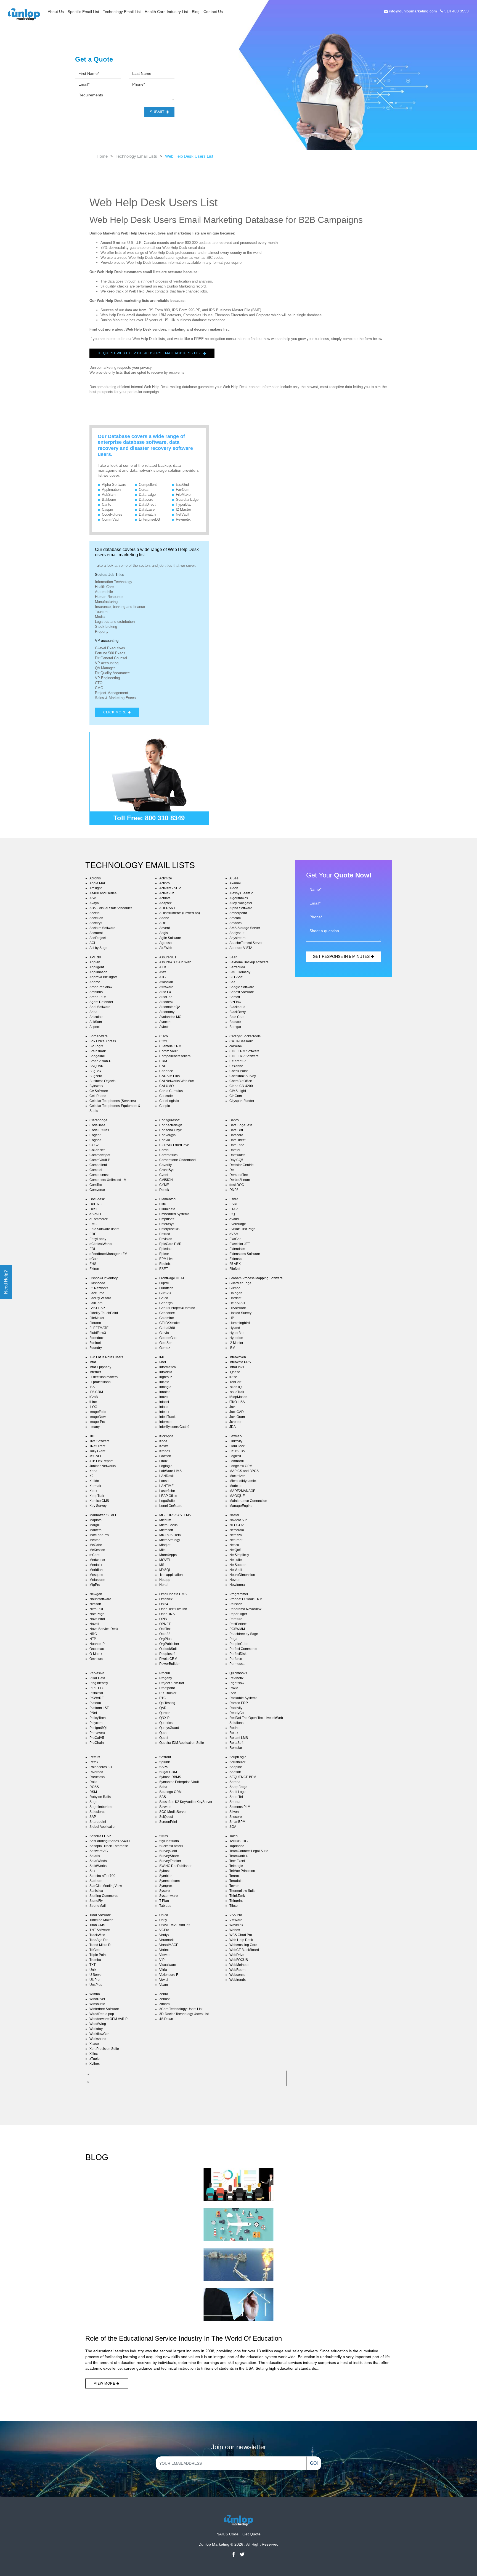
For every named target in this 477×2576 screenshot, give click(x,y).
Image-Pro (97, 1422)
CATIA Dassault (241, 1041)
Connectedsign (171, 1125)
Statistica (96, 1891)
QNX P (164, 1718)
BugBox (95, 1071)
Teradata (236, 1881)
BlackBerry (238, 1012)
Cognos (95, 1140)
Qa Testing (167, 1703)
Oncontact (97, 1649)
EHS (93, 1264)
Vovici (164, 1980)
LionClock (237, 1446)
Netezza (236, 1535)
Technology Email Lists (136, 156)
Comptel (96, 1170)
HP (232, 1318)
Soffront (165, 1757)
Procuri (165, 1673)
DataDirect (147, 504)
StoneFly (96, 1901)
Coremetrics (168, 1155)
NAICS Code (227, 2534)
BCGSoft (236, 977)
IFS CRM (96, 1392)
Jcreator (235, 1422)
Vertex (164, 1950)
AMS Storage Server (245, 928)
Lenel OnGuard (171, 1506)
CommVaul (111, 519)
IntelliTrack (167, 1417)
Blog (196, 12)
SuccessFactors (171, 1846)
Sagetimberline (101, 1807)
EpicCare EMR (170, 1244)
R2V (233, 1693)
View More (105, 2383)
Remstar (236, 1748)
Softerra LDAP (100, 1836)
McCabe (96, 1545)
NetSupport (238, 1565)
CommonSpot (100, 1155)
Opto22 (165, 1634)
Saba (163, 1787)
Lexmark (236, 1436)
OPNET (165, 1624)
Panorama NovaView (245, 1609)
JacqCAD (237, 1412)
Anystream (237, 938)
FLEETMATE (99, 1328)
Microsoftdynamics (243, 1481)
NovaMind (97, 1619)
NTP (93, 1639)
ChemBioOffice (241, 1081)
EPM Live (166, 1259)
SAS (163, 1797)
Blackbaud (237, 1007)
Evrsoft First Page (243, 1229)
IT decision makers (104, 1377)
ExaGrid (182, 485)
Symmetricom (169, 1881)
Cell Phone (98, 1096)
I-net (163, 1362)
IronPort (235, 1382)
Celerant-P (238, 1061)
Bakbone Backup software (249, 962)
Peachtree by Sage (244, 1634)
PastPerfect (238, 1624)
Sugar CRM (168, 1772)
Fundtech (166, 1288)
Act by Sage (98, 948)
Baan (233, 957)
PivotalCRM (168, 1659)
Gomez (165, 1348)
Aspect (95, 1027)
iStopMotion (238, 1397)
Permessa (237, 1664)
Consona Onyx (170, 1130)
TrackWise (97, 1935)
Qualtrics (166, 1723)
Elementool (168, 1199)
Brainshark (98, 1051)
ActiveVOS (167, 893)
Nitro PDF (97, 1609)
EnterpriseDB (149, 519)
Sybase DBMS (170, 1777)
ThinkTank (237, 1896)
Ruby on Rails (100, 1797)
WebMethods (239, 1965)
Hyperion (236, 1338)
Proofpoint (167, 1688)
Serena (235, 1782)
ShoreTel (236, 1797)
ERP (93, 1234)
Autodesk (166, 1002)
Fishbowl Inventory (104, 1278)
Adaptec (165, 903)
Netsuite (236, 1560)
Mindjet (165, 1545)
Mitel (163, 1550)
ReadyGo (237, 1713)
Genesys (166, 1303)
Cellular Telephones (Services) (113, 1101)
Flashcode (97, 1283)
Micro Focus (168, 1525)
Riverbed (96, 1772)
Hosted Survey (240, 1313)
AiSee (234, 878)
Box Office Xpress (103, 1041)
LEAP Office (168, 1496)
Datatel (235, 1150)
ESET (164, 1269)
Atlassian (166, 982)
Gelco (164, 1298)
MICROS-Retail (171, 1535)
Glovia (164, 1333)
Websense (237, 1975)
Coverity (165, 1165)
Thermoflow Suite (243, 1891)
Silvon (234, 1812)
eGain (94, 1259)
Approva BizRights (103, 977)
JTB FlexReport (101, 1461)
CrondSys (167, 1170)
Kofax (164, 1446)
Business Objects (102, 1081)
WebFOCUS (239, 1960)
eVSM (234, 1234)
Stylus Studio (169, 1841)
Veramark (166, 1940)
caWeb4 (236, 1046)
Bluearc (235, 1022)
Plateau (95, 1703)
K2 (92, 1476)
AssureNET (168, 957)
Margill (95, 1525)
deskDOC (237, 1185)
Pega (233, 1639)
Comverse (97, 1190)
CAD (163, 1066)
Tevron (234, 1886)
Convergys (167, 1135)
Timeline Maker (101, 1920)
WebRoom (237, 1970)
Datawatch (147, 514)
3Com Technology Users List (181, 2009)
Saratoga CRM (170, 1792)
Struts (164, 1836)
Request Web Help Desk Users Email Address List (150, 353)
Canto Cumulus (171, 1091)
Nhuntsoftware (100, 1599)
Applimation (111, 490)
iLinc (93, 1402)
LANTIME (166, 1486)
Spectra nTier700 (102, 1876)
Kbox (93, 1491)
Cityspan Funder (242, 1101)
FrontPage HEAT (172, 1278)
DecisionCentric (241, 1165)
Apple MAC (98, 883)
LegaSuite (167, 1501)
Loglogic (166, 1466)
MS (162, 1565)
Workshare (98, 2039)
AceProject (98, 938)
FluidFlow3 (98, 1333)
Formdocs (97, 1338)
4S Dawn (166, 2019)
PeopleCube (239, 1644)
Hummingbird (240, 1323)
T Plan (164, 1901)
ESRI (233, 1204)
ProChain (97, 1743)
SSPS (164, 1767)
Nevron (235, 1580)
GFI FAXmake (169, 1323)
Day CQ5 (236, 1160)
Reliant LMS (239, 1738)
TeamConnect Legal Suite (249, 1851)
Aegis (164, 933)
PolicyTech (98, 1718)
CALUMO (166, 1086)
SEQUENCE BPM (243, 1777)
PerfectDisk (238, 1654)
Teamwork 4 (239, 1856)
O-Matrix (96, 1654)
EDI (92, 1249)
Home (102, 156)
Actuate (165, 898)
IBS (92, 1387)
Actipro (165, 883)
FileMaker (184, 495)
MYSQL (165, 1570)
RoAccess (97, 1777)
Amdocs (235, 923)
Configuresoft (169, 1120)
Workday (96, 2029)
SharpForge (238, 1787)
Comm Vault (168, 1051)
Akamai (235, 883)
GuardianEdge (187, 499)
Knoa (163, 1441)
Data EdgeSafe (241, 1125)
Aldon (234, 888)
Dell (232, 1170)
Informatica (168, 1367)
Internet (95, 1372)
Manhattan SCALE (103, 1515)
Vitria (163, 1970)
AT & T (164, 967)
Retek (94, 1762)
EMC (93, 1224)
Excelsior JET (240, 1244)
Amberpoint (238, 913)
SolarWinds (98, 1861)
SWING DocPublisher (175, 1866)
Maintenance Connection (248, 1501)
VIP (162, 1960)
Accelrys (96, 923)
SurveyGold (168, 1851)
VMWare (236, 1920)
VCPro (164, 1930)
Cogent (95, 1135)
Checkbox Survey (243, 1076)
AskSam (109, 495)
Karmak (95, 1486)
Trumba (95, 1960)
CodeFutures (112, 514)
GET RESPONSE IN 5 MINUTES (342, 956)
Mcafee (95, 1540)
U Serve (96, 1975)
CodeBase (97, 1125)
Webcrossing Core (243, 1945)
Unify (163, 1920)
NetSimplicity (239, 1555)
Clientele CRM (170, 1046)
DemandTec (239, 1175)
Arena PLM (98, 997)
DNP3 (234, 1190)
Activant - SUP (170, 888)
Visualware (168, 1965)
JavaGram (237, 1417)
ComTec (96, 1185)
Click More (116, 712)
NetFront (236, 1540)
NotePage (97, 1614)
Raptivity (236, 1708)
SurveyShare (169, 1856)
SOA (233, 1827)
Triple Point (98, 1955)
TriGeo (95, 1950)
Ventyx (164, 1935)
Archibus (96, 992)
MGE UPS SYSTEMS (175, 1515)
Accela (95, 913)
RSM (93, 1792)
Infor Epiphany (100, 1367)
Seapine (236, 1767)
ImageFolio (98, 1412)
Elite (163, 1204)
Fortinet (95, 1343)
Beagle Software (242, 987)
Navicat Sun (239, 1520)
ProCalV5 (97, 1738)
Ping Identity (99, 1683)
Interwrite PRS (240, 1362)
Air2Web (166, 948)
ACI (92, 943)
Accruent (96, 933)
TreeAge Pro (99, 1940)
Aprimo (95, 982)
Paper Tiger (238, 1614)
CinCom (236, 1096)
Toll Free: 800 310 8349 (149, 818)
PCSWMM (237, 1629)
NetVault (183, 514)
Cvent (164, 1175)
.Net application (171, 1575)
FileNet (235, 1269)
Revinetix (183, 519)
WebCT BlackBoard (244, 1950)
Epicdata (166, 1249)
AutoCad (166, 997)
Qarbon (165, 1713)
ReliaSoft (236, 1743)
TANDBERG (239, 1841)
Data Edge (147, 495)
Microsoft (166, 1530)
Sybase (165, 1871)
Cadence (166, 1071)
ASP (93, 898)
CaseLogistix (169, 1101)
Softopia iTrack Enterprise (109, 1846)
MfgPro (95, 1585)
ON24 (164, 1604)
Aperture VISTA (241, 948)
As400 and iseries (103, 893)
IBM (232, 1348)
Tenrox (234, 1876)
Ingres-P (166, 1377)
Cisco (164, 1036)
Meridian (96, 1570)
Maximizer (237, 1476)
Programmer (239, 1594)
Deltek (164, 1190)
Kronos (165, 1451)
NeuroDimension (242, 1575)
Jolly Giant (97, 1451)
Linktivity (236, 1441)
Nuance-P (97, 1644)
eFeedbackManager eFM (108, 1254)
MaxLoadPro (99, 1535)
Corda (144, 490)
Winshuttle (97, 2004)
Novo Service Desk (104, 1629)
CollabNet (97, 1150)
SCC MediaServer (173, 1812)
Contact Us (213, 12)
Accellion (96, 918)
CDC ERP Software (244, 1056)
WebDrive (237, 1955)
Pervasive (97, 1673)
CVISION (166, 1180)
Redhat (235, 1728)
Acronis (95, 878)
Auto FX (165, 992)
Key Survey (98, 1506)
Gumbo (235, 1288)
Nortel (164, 1585)
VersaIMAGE (169, 1945)
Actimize (166, 878)
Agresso (165, 943)
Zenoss (165, 1999)
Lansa (164, 1481)
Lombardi (237, 1461)
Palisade (236, 1604)
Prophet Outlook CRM (246, 1599)
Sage (93, 1802)
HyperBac (184, 504)
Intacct (164, 1402)
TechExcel (237, 1861)
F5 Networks (99, 1288)
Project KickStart (172, 1683)
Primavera (97, 1733)
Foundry (96, 1348)
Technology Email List (122, 12)
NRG (93, 1634)
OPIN (163, 1619)
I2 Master (183, 509)
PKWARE (97, 1698)
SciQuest (166, 1817)
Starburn (96, 1881)
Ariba (93, 1012)
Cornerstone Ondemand (177, 1160)
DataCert (236, 1130)
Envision (166, 1239)
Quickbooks (238, 1673)
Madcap (235, 1486)
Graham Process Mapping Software (256, 1278)
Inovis (164, 1397)
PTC (163, 1698)
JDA (233, 1427)
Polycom (96, 1723)
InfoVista (166, 1372)
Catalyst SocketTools (245, 1036)
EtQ (232, 1214)
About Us (56, 12)
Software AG (99, 1851)
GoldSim (166, 1343)
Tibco (234, 1906)
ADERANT (167, 908)
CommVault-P (100, 1160)
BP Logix (96, 1046)
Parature (236, 1619)
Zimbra (165, 2004)
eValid (234, 1219)
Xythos (95, 2064)
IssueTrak (237, 1392)
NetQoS (235, 1550)
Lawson (165, 1456)
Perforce (236, 1659)
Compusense (100, 1175)
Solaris (95, 1856)
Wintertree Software (104, 2009)
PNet (93, 1713)
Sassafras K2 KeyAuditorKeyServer (186, 1802)
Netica (234, 1545)
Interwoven (238, 1357)
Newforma (237, 1585)
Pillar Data (97, 1678)
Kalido (94, 1481)
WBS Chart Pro (241, 1935)
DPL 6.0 (96, 1204)
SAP (93, 1817)
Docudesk (97, 1199)
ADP (163, 923)
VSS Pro (236, 1915)
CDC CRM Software (244, 1051)
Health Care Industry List (166, 12)
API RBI (95, 957)
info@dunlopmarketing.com (413, 11)
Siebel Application (103, 1827)
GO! (314, 2463)
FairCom (183, 490)
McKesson (97, 1550)
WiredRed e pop (102, 2014)
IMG (162, 1357)
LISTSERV (237, 1451)
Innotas (165, 1392)
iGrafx (94, 1397)
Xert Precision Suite (104, 2049)
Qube (163, 1733)
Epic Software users (104, 1229)
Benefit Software (242, 992)
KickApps (166, 1436)
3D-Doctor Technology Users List (184, 2014)
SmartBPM (237, 1822)
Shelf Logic (238, 1792)
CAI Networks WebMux (177, 1081)
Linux (163, 1461)
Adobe (164, 918)
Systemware (169, 1896)
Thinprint (236, 1901)
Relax (234, 1733)
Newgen (96, 1594)
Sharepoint (98, 1822)
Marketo (96, 1530)
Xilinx (94, 2054)
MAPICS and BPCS (244, 1471)
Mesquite (96, 1575)
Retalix (95, 1757)
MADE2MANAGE (242, 1491)
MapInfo (96, 1520)
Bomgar (235, 1027)
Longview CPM (241, 1466)
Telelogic (236, 1866)
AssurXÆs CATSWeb (175, 962)
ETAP (234, 1209)
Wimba (95, 1994)
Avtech (164, 1027)
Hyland (235, 1328)
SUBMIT (158, 112)
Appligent (97, 967)
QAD (163, 1708)
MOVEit (165, 1560)
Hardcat (235, 1298)
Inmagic (165, 1387)
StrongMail (98, 1906)
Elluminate (167, 1209)
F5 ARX (235, 1264)
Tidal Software (100, 1915)
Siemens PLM (240, 1807)
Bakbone (109, 499)
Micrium (165, 1520)
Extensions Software (245, 1254)
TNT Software (100, 1930)
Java (233, 1407)
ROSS (94, 1787)
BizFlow (235, 1002)
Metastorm (97, 1580)
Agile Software (170, 938)
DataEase (147, 509)
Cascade (166, 1096)
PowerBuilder (169, 1664)
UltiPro (95, 1980)
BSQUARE (98, 1066)
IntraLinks (237, 1367)
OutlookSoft (168, 1649)
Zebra (164, 1994)
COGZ (94, 1145)
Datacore (146, 499)
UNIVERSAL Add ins (175, 1925)
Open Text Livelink (173, 1609)
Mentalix (96, 1565)
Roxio (234, 1688)
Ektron (94, 1269)
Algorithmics (239, 898)
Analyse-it (237, 933)
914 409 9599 (456, 11)
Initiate (164, 1382)
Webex (235, 1930)
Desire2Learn (240, 1180)
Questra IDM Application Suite (182, 1743)
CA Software (99, 1091)
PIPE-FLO (97, 1688)
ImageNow (98, 1417)
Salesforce (97, 1812)
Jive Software (100, 1441)
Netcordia (237, 1530)
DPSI (93, 1209)
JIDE (93, 1436)
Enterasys (167, 1224)
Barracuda (237, 967)
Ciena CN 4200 (241, 1086)
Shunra (235, 1802)
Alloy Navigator (241, 903)
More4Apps (168, 1555)
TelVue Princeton (242, 1871)
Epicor (164, 1254)
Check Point (239, 1071)
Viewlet (165, 1955)
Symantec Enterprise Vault (179, 1782)
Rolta (93, 1782)
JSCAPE (96, 1456)
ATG (162, 977)
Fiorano (95, 1323)
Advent (165, 928)
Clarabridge (98, 1120)
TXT (92, 1965)
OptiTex (165, 1629)
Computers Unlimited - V (108, 1180)
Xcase (94, 2044)
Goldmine (167, 1318)
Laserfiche (167, 1491)
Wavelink (236, 1925)
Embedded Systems (174, 1214)
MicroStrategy (170, 1540)
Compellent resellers (175, 1056)
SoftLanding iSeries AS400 (110, 1841)
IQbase (235, 1372)
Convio (165, 1140)
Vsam (164, 1985)
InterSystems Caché (174, 1427)
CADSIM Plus (169, 1076)
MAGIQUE (237, 1496)
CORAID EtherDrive (174, 1145)
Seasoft (235, 1772)
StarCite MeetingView (106, 1886)
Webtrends (238, 1980)
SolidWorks (98, 1866)
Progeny (166, 1678)
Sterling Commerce (104, 1896)
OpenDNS (167, 1614)
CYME (164, 1185)
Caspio (107, 509)
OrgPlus (165, 1639)
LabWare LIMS (170, 1471)
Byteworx (96, 1086)
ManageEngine (241, 1506)
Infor (93, 1362)
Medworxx (97, 1560)
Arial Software (100, 1007)
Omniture (96, 1659)
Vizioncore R (169, 1975)
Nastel (234, 1515)
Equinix (165, 1264)
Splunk (165, 1762)
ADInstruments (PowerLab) (180, 913)
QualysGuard (169, 1728)
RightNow (237, 1683)
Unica (164, 1915)
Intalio (164, 1407)
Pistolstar (96, 1693)
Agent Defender (101, 1002)
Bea (232, 982)
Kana (93, 1471)
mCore (95, 1555)
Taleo (234, 1836)
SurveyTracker (170, 1861)
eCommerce (99, 1219)
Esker (234, 1199)
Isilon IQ (235, 1387)
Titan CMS (97, 1925)
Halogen (236, 1293)
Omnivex (166, 1599)
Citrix (163, 1041)
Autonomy (167, 1012)
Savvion (165, 1807)
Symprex (166, 1886)
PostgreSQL (99, 1728)
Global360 (167, 1328)
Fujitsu (164, 1283)
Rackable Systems (243, 1698)
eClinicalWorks (101, 1244)
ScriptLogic (238, 1757)
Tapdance (237, 1846)
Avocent (165, 1022)
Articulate (96, 1017)
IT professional (100, 1382)
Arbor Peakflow (101, 987)
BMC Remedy (240, 972)
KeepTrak (97, 1496)
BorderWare (99, 1036)
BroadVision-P (100, 1061)
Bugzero (96, 1076)
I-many (95, 1427)
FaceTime (97, 1293)
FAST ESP (97, 1308)
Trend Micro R (100, 1945)
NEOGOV (237, 1525)
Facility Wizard (100, 1298)
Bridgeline (97, 1056)
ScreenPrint (168, 1822)
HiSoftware (238, 1308)
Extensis (236, 1259)
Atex (163, 972)
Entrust (165, 1234)
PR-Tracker (168, 1693)
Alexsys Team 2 (241, 893)
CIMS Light (238, 1091)
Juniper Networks (103, 1466)
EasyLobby (98, 1239)
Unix (93, 1970)
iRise (233, 1377)
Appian (95, 962)
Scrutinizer (237, 1762)
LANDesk (166, 1476)
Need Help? (6, 1282)
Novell (94, 1624)
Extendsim (237, 1249)
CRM (163, 1061)
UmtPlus (96, 1985)
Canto (107, 504)
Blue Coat (237, 1017)
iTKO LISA (237, 1402)
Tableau (165, 1906)
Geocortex (167, 1313)
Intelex (164, 1412)
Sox (92, 1871)
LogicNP (236, 1456)
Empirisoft (167, 1219)
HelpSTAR (237, 1303)
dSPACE (96, 1214)
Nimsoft (95, 1604)
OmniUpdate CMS (173, 1594)
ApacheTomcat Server (246, 943)
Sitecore (236, 1817)
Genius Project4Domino (177, 1308)
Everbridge (238, 1224)
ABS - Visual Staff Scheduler (111, 908)
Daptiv (234, 1120)
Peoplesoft (167, 1654)
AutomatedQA (170, 1007)
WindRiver (97, 1999)
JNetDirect (97, 1446)
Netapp (165, 1580)
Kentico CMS (99, 1501)
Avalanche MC (170, 1017)
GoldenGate (168, 1338)
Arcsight (96, 888)
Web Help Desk (241, 1940)
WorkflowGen (100, 2034)
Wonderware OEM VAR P (108, 2019)
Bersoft (235, 997)
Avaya (94, 903)
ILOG (93, 1407)
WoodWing (98, 2024)
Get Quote (251, 2534)
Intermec (166, 1422)
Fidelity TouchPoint (104, 1313)
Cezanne (236, 1066)
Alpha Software (114, 485)
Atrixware (166, 987)
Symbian (166, 1876)
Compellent (148, 485)
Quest (164, 1738)
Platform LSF (99, 1708)
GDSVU (165, 1293)
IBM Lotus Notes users (106, 1357)
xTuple (95, 2059)
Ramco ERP (239, 1703)
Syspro (165, 1891)
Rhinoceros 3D (101, 1767)
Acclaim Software (102, 928)
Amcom (235, 918)
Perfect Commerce (243, 1649)
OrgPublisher (169, 1644)
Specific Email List (83, 12)
